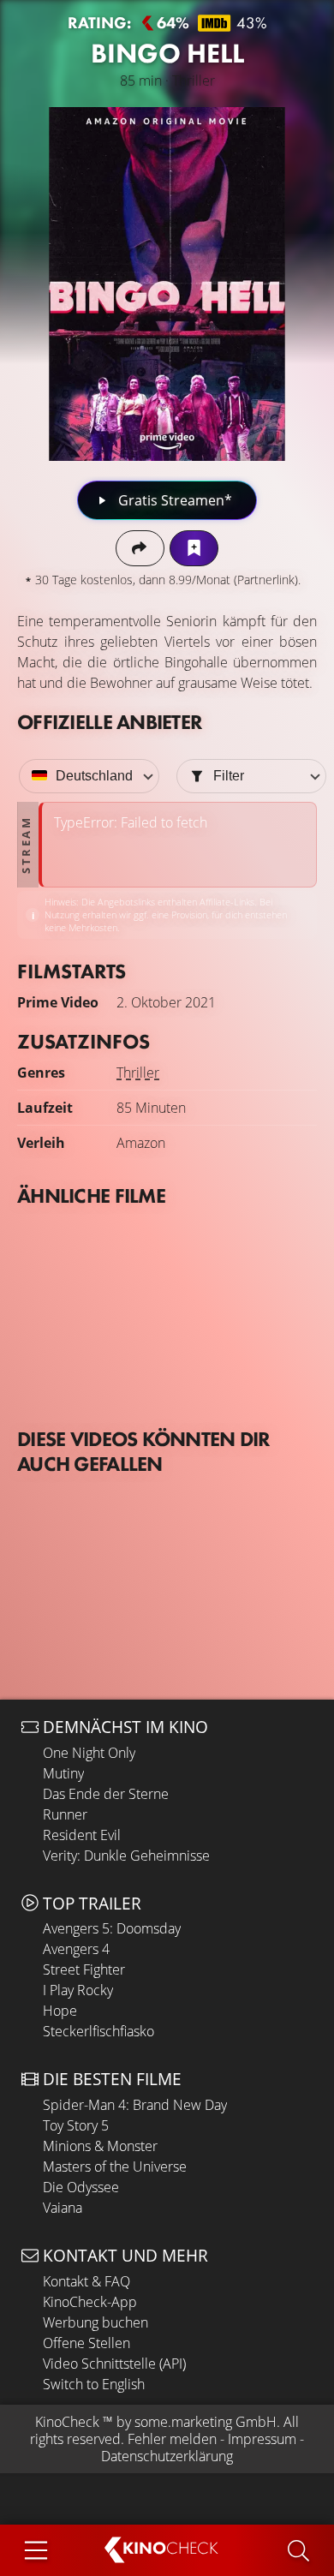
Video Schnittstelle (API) (114, 2364)
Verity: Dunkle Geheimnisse (126, 1856)
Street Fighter (84, 1969)
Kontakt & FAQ (86, 2281)
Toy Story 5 (76, 2125)
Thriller (138, 1073)
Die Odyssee (81, 2187)
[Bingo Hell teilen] (140, 548)
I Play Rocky (78, 1990)
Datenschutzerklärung (167, 2456)
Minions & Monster (100, 2146)
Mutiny (63, 1773)
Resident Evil (82, 1835)
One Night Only (89, 1753)
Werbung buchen (95, 2322)
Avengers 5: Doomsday (112, 1928)
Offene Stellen (86, 2343)
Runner (65, 1814)
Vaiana (63, 2208)
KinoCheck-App (90, 2302)
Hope (60, 2011)
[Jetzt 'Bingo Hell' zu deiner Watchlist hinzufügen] (194, 548)
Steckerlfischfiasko (98, 2031)
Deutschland (94, 776)
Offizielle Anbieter (110, 722)
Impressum (262, 2439)
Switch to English (94, 2384)
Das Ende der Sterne (106, 1794)
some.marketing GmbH (206, 2422)
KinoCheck (67, 2422)
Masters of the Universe (115, 2167)
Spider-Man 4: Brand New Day (135, 2105)
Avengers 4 (76, 1949)
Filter (229, 776)
